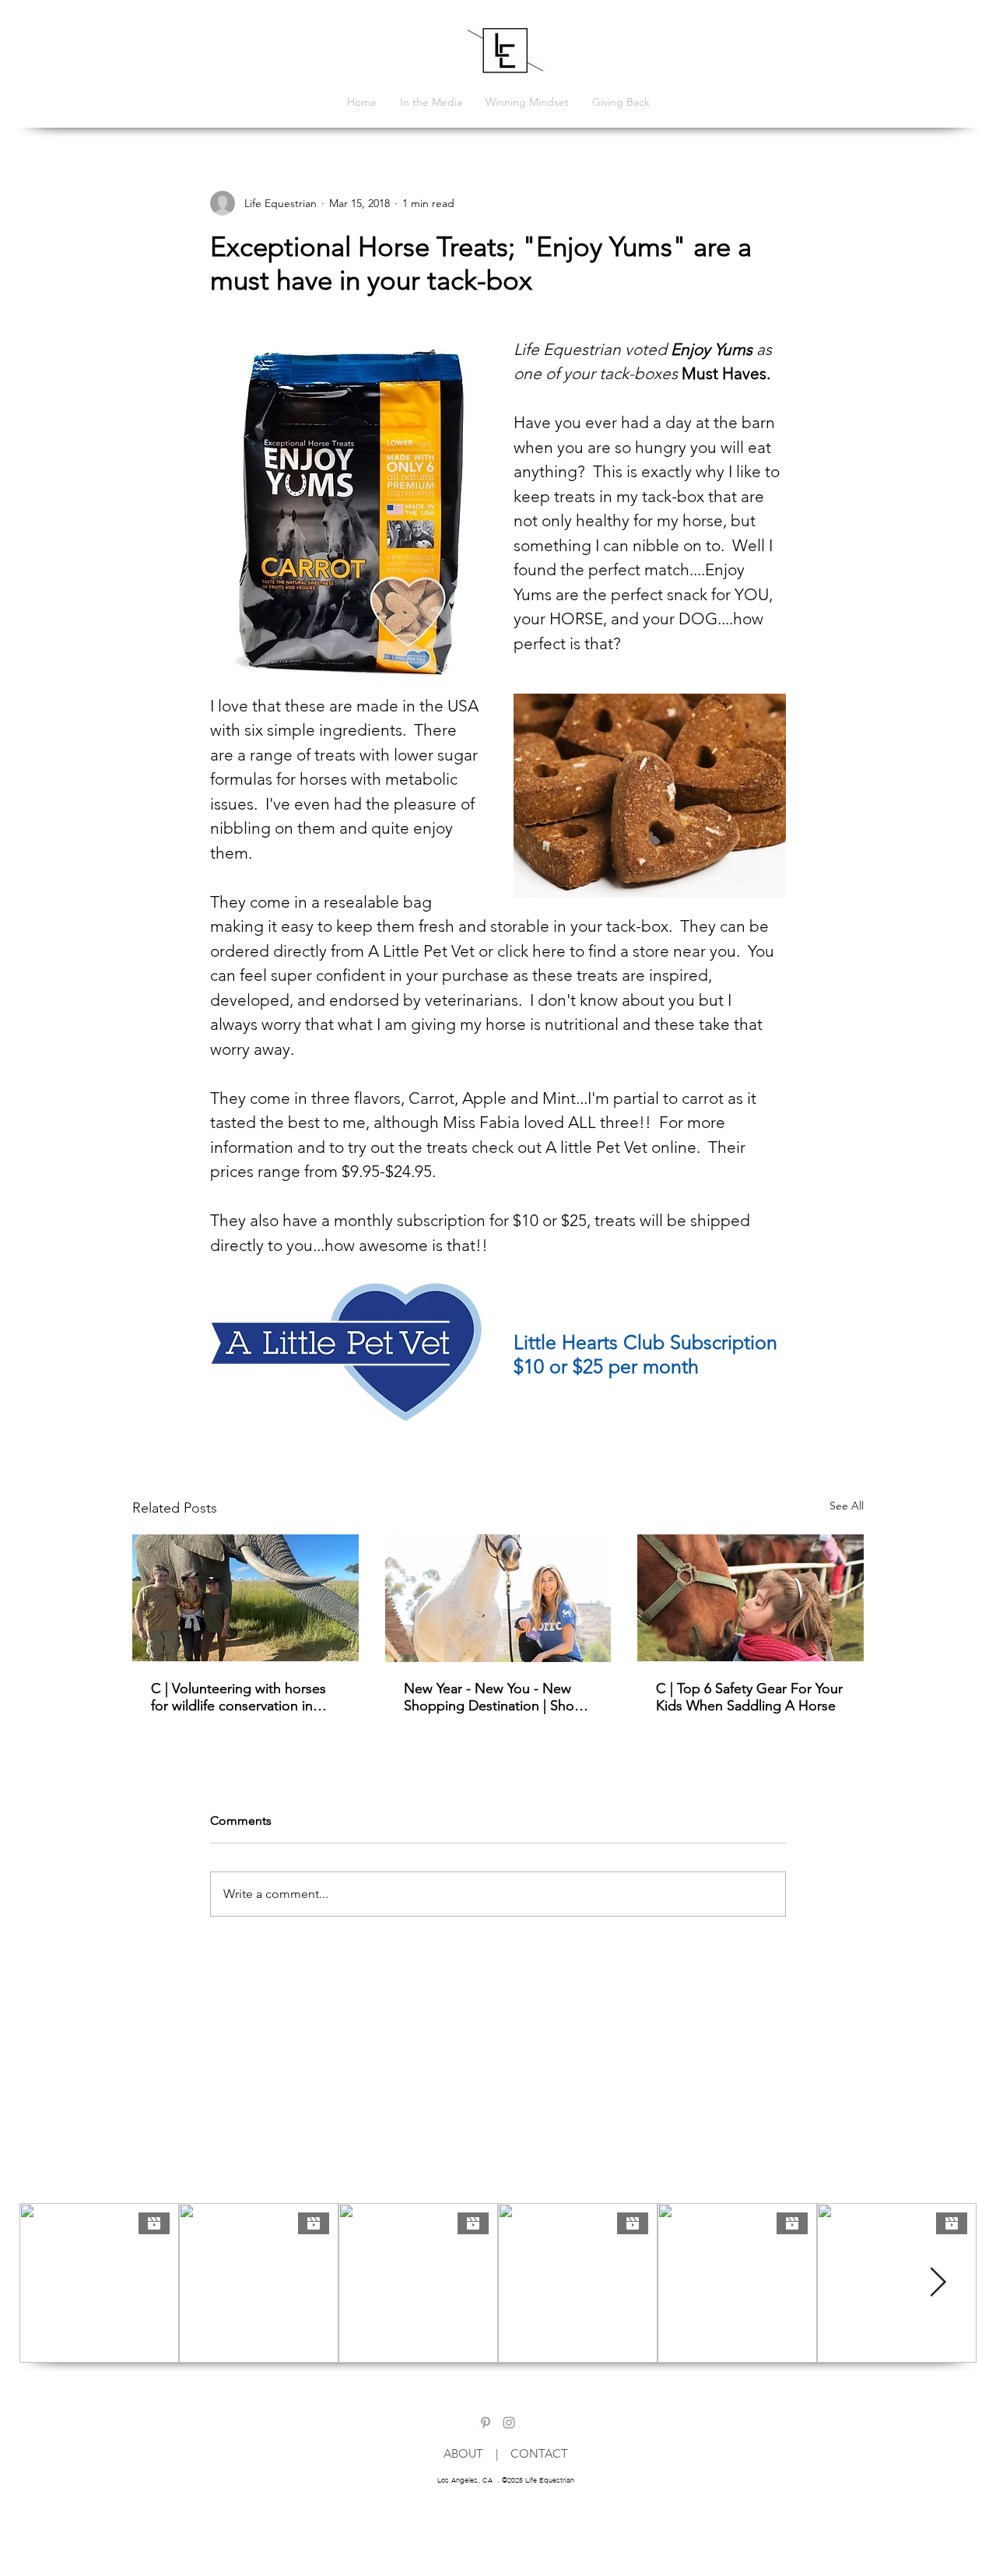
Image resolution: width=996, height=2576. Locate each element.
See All (847, 1506)
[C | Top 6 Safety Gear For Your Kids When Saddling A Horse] (751, 1598)
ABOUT (470, 2453)
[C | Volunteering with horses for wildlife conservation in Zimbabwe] (245, 1598)
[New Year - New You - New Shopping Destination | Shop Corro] (498, 1598)
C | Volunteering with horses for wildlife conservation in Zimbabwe (238, 1697)
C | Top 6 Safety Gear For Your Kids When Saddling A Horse (749, 1697)
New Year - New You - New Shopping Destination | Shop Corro (493, 1697)
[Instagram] (509, 2423)
